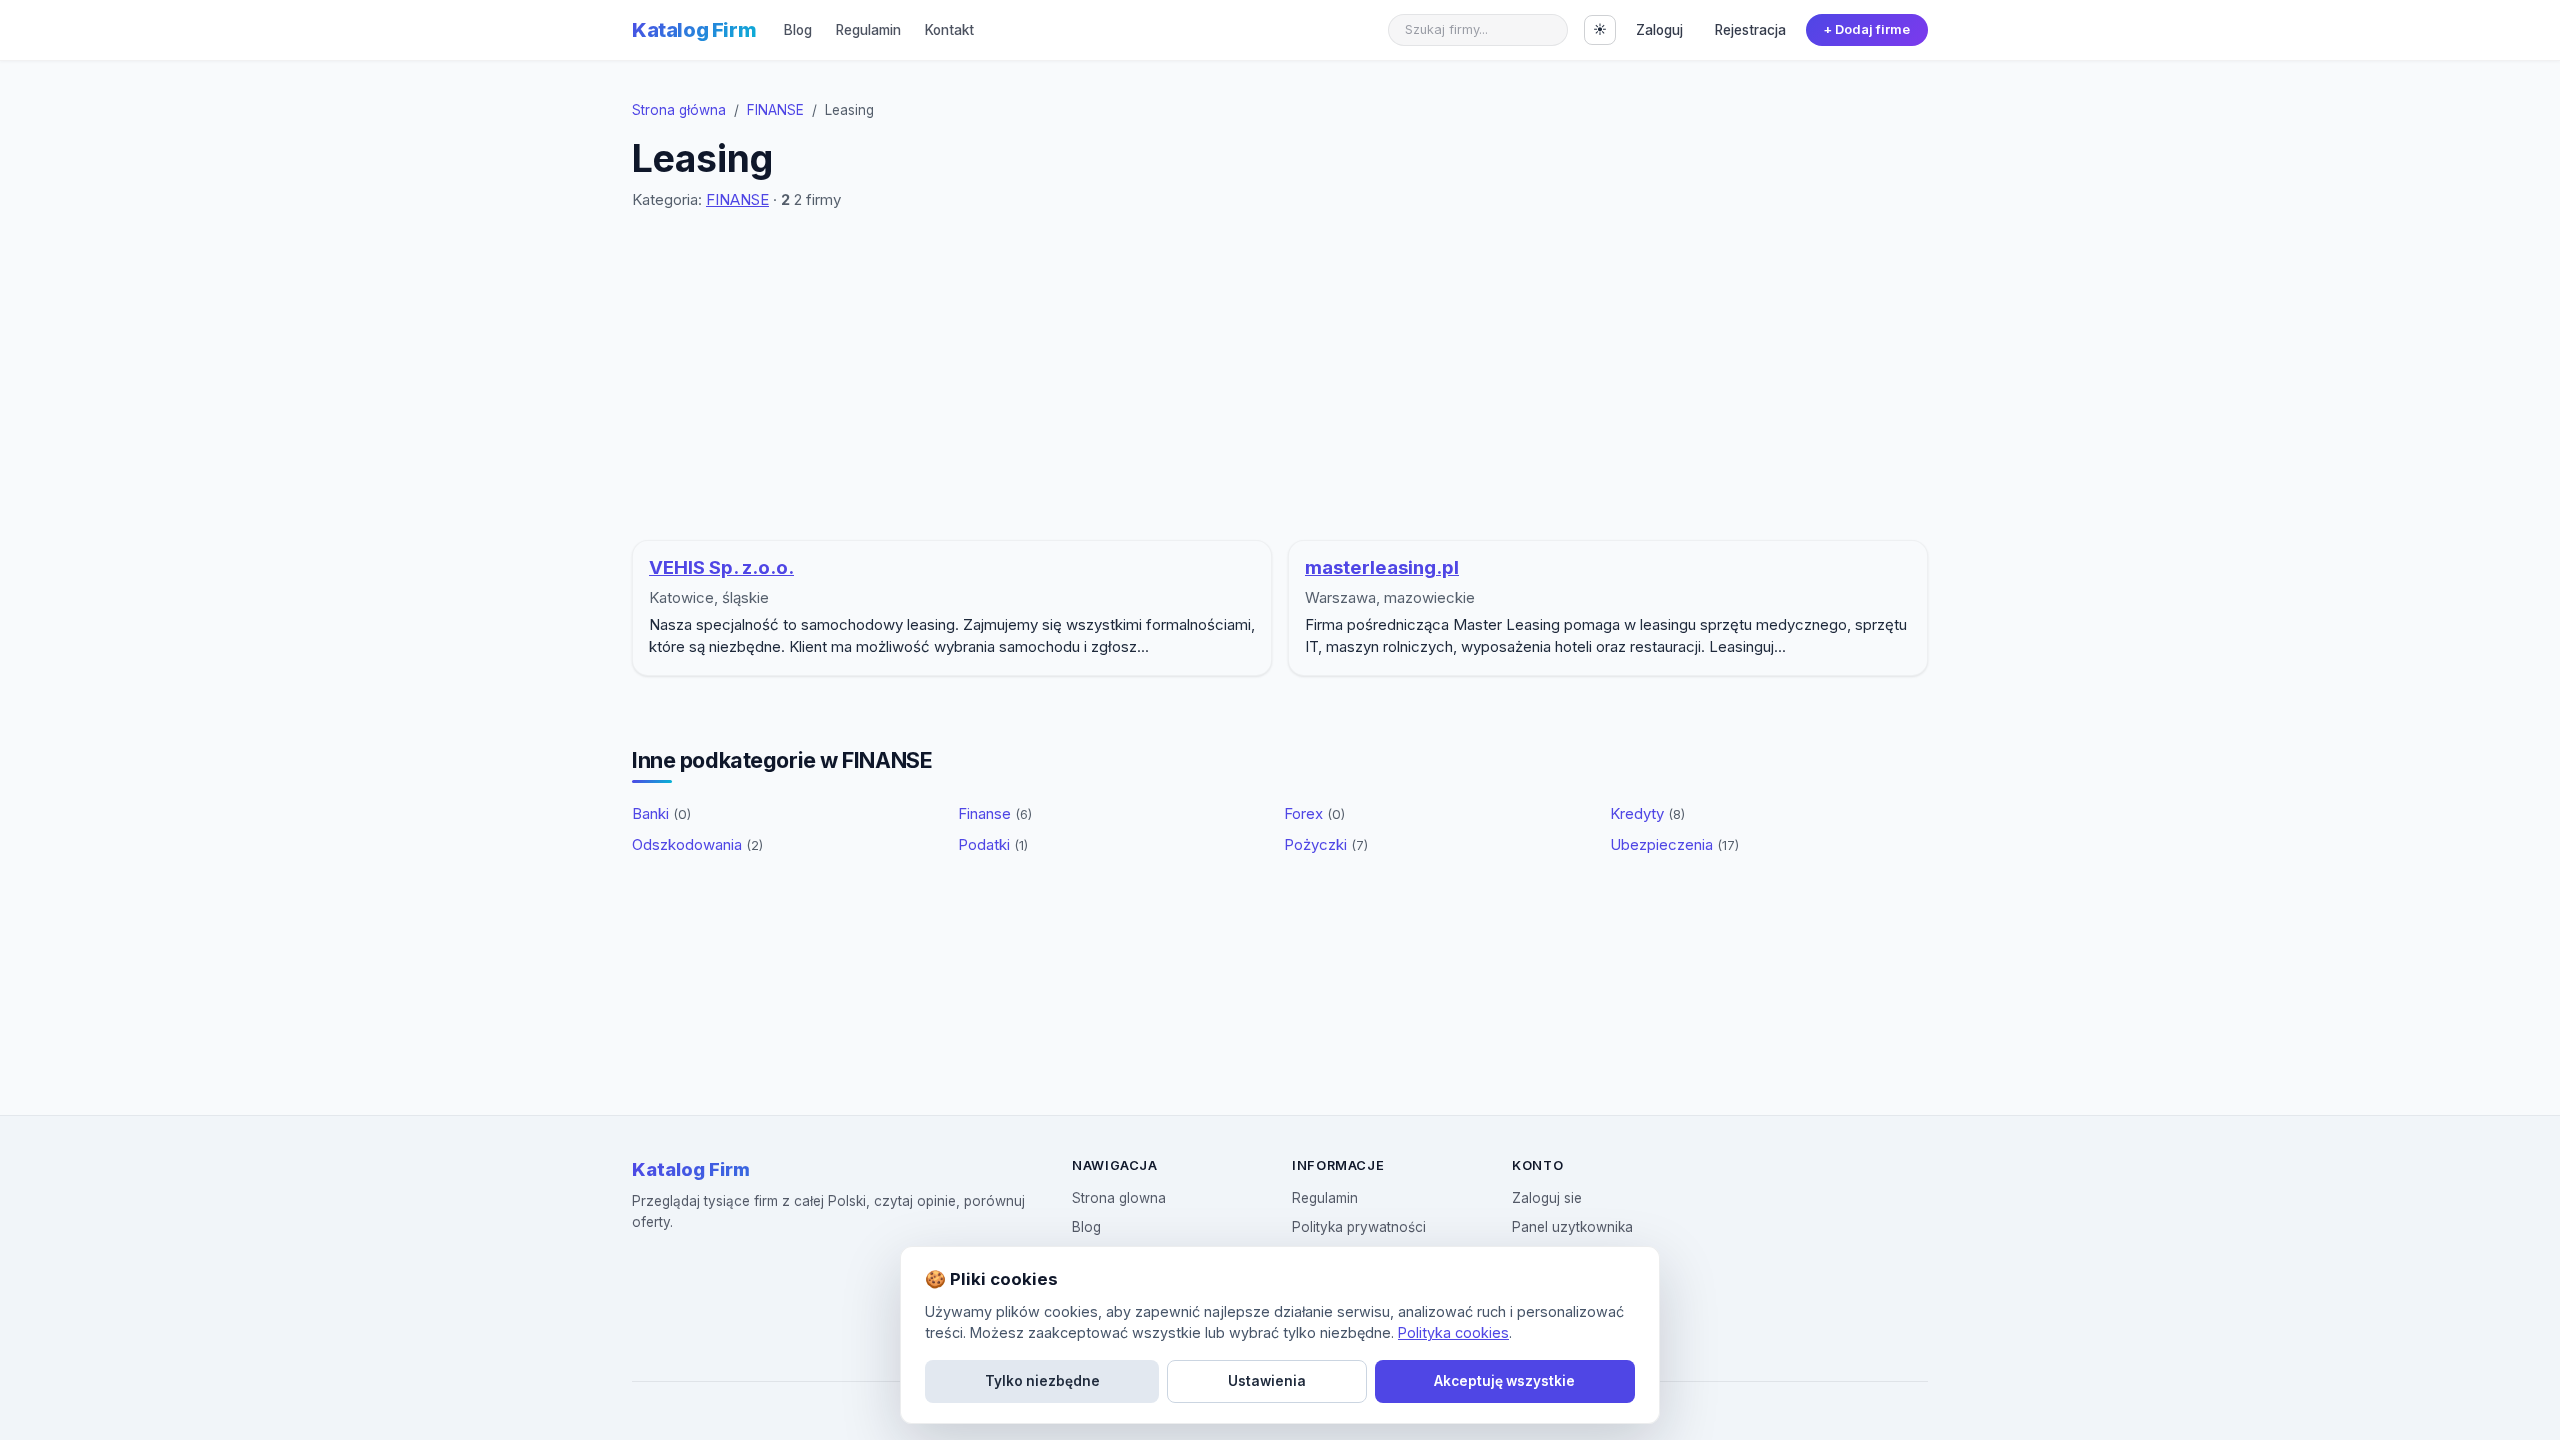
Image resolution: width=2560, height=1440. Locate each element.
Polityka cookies (1453, 1332)
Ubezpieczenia (1674, 844)
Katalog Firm (694, 30)
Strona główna (679, 110)
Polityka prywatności (1359, 1227)
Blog (798, 30)
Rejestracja (1750, 30)
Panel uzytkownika (1572, 1227)
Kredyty (1647, 813)
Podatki (993, 844)
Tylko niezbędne (1042, 1381)
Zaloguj (1659, 30)
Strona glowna (1119, 1198)
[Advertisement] (1280, 376)
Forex (1314, 813)
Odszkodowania (697, 844)
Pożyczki (1326, 844)
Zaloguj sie (1547, 1198)
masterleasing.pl (1382, 567)
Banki (661, 813)
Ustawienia (1267, 1381)
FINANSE (775, 110)
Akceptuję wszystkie (1504, 1381)
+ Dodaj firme (1866, 29)
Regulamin (868, 30)
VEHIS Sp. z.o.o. (721, 567)
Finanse (995, 813)
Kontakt (949, 30)
